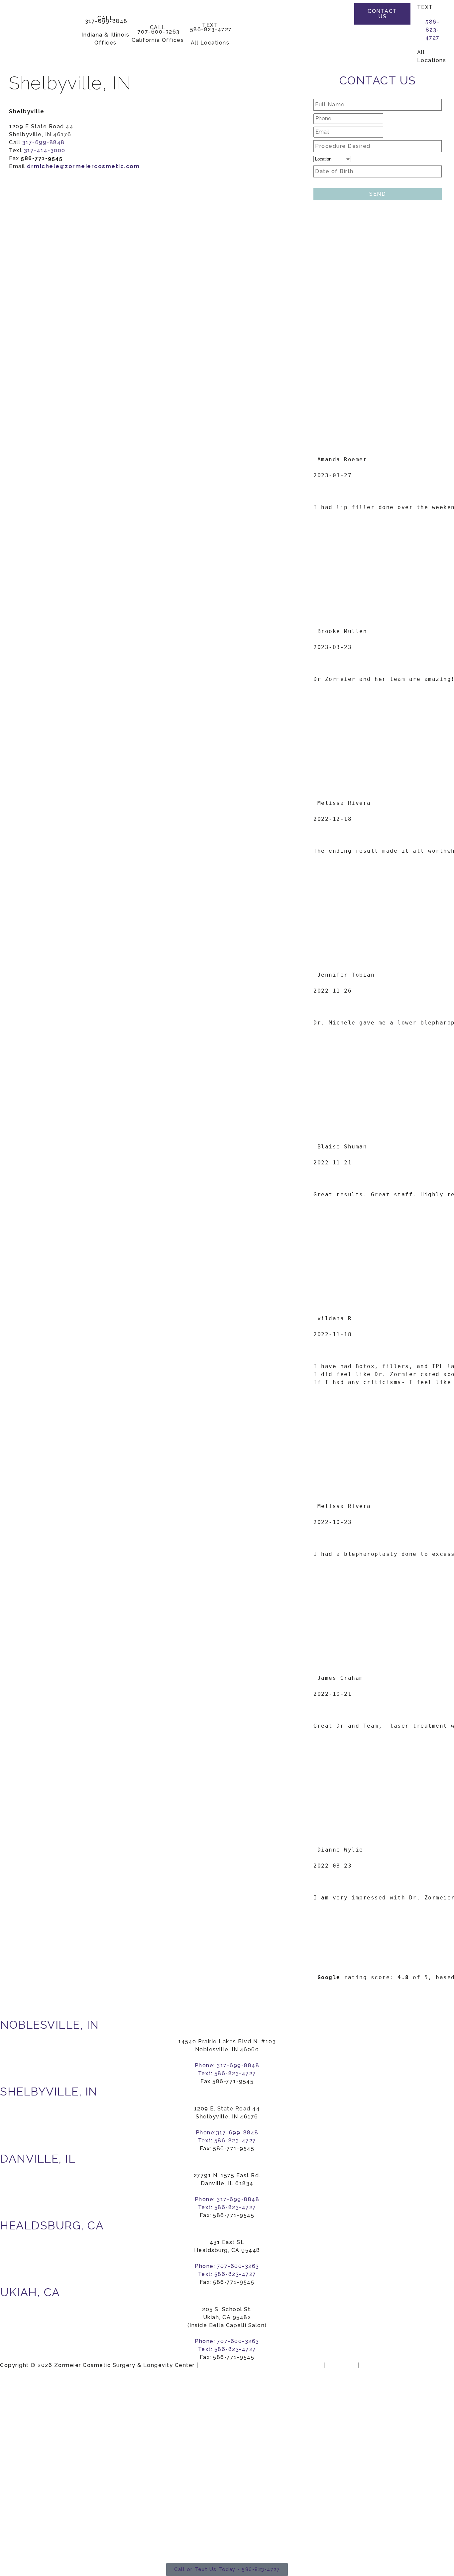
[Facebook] (340, 13)
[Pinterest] (340, 40)
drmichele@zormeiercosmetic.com (83, 166)
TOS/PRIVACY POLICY (395, 2365)
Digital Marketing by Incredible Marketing (261, 2365)
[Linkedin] (340, 54)
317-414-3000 (45, 150)
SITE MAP (341, 2365)
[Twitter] (340, 27)
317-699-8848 (44, 142)
